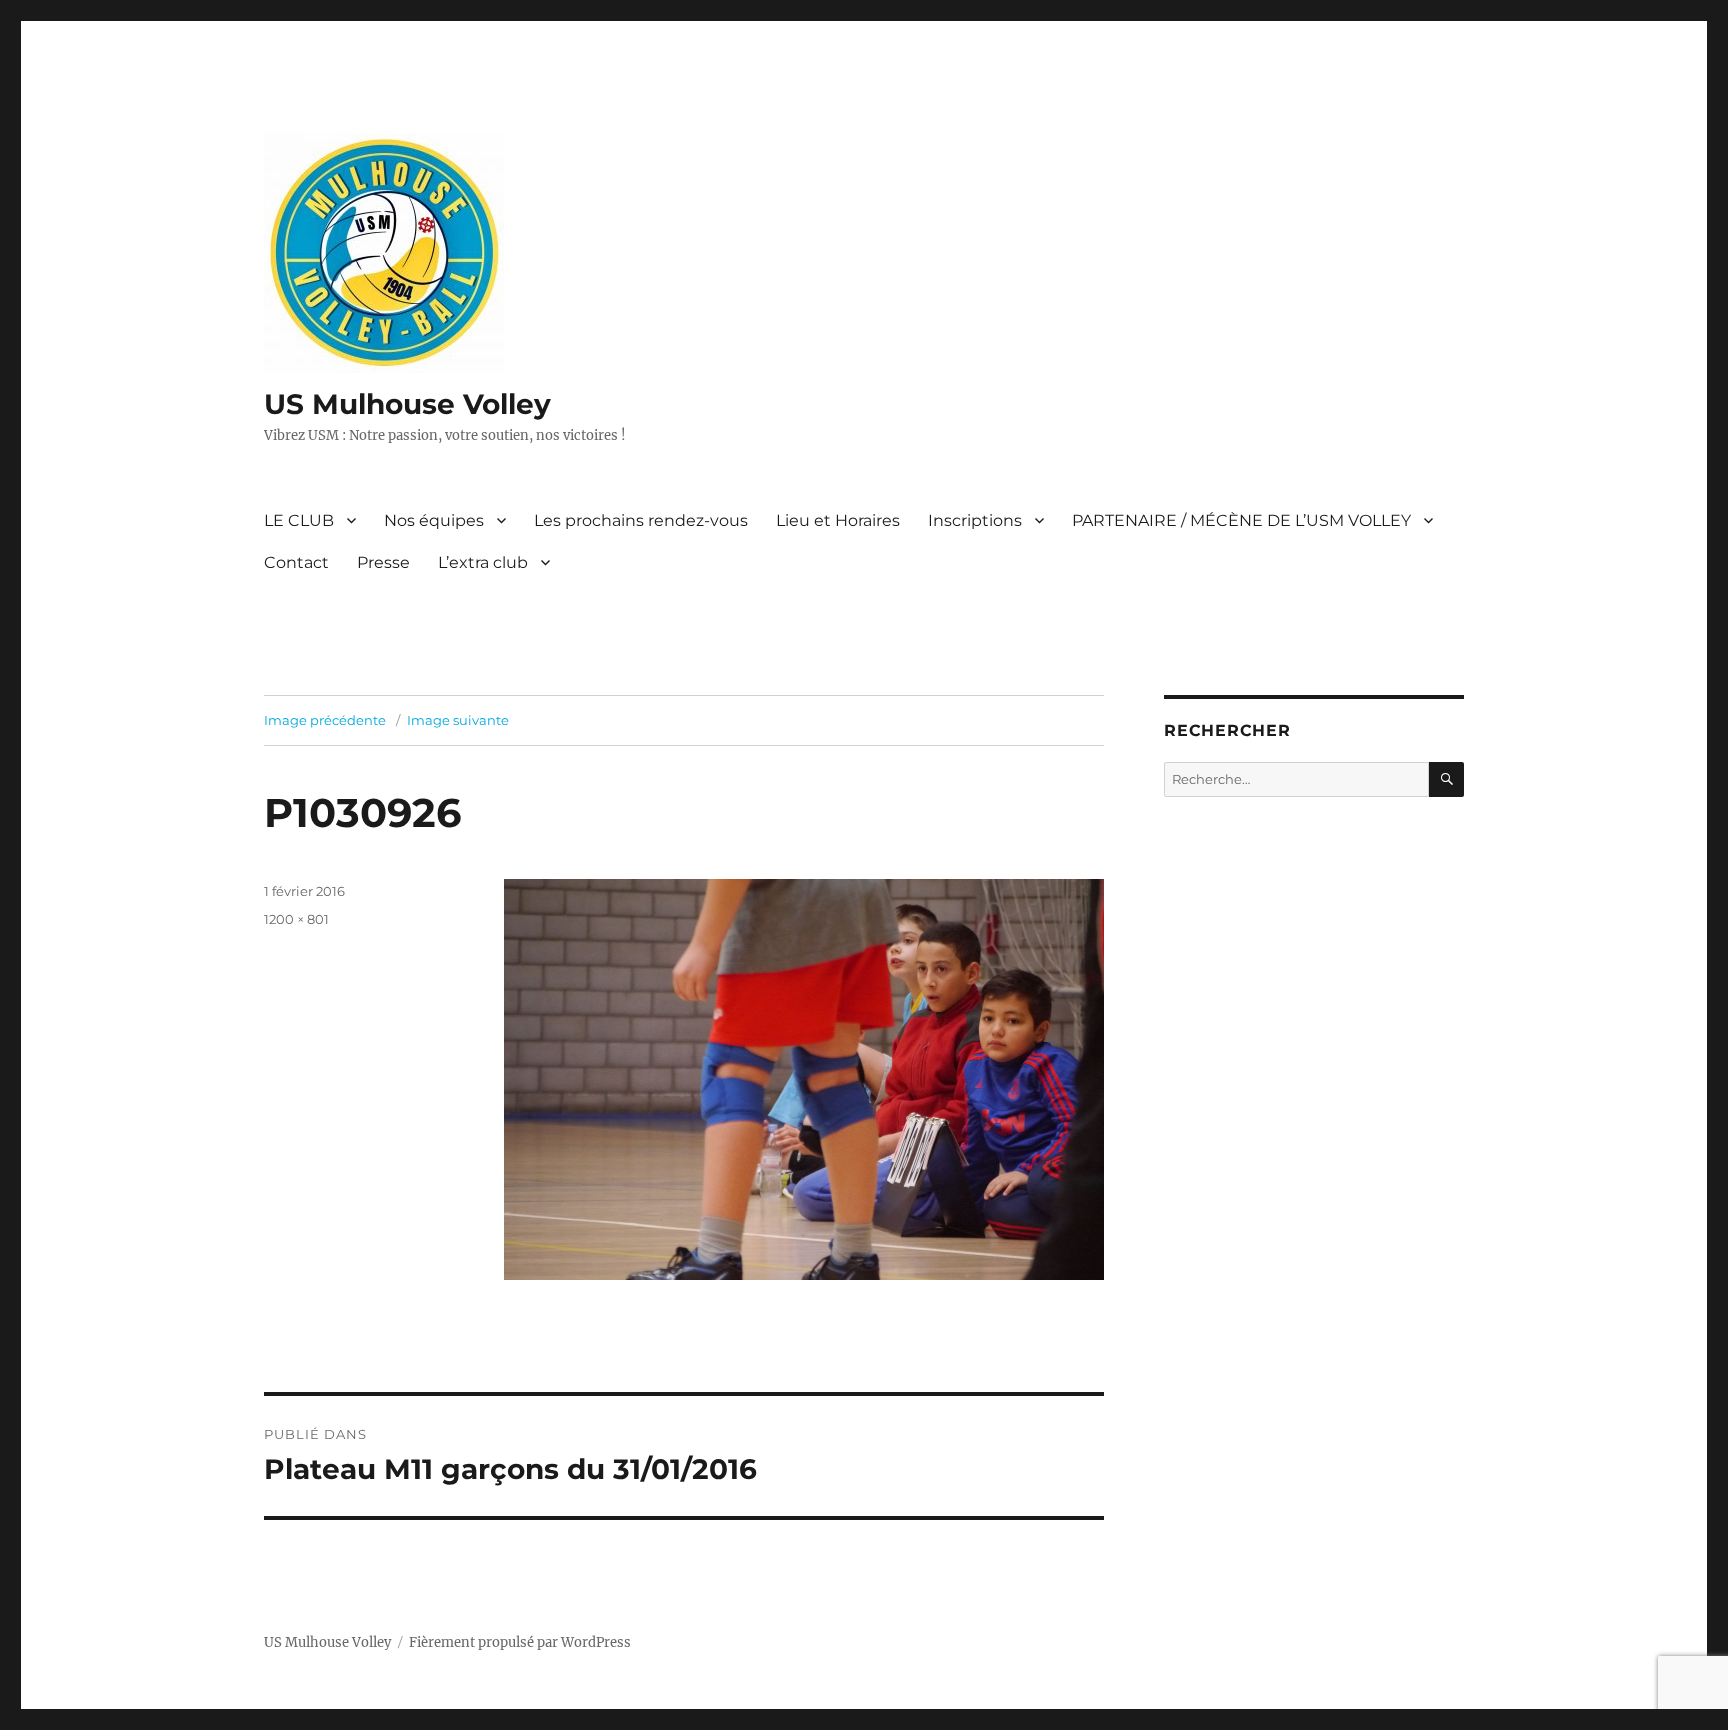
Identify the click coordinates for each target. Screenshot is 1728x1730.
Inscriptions (975, 520)
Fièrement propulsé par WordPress (520, 1642)
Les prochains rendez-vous (641, 520)
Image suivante (458, 720)
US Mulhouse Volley (407, 404)
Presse (383, 562)
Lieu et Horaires (838, 520)
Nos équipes (434, 520)
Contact (296, 562)
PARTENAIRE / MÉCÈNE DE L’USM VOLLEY (1241, 520)
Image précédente (325, 720)
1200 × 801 (296, 919)
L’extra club (483, 562)
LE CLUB (299, 520)
